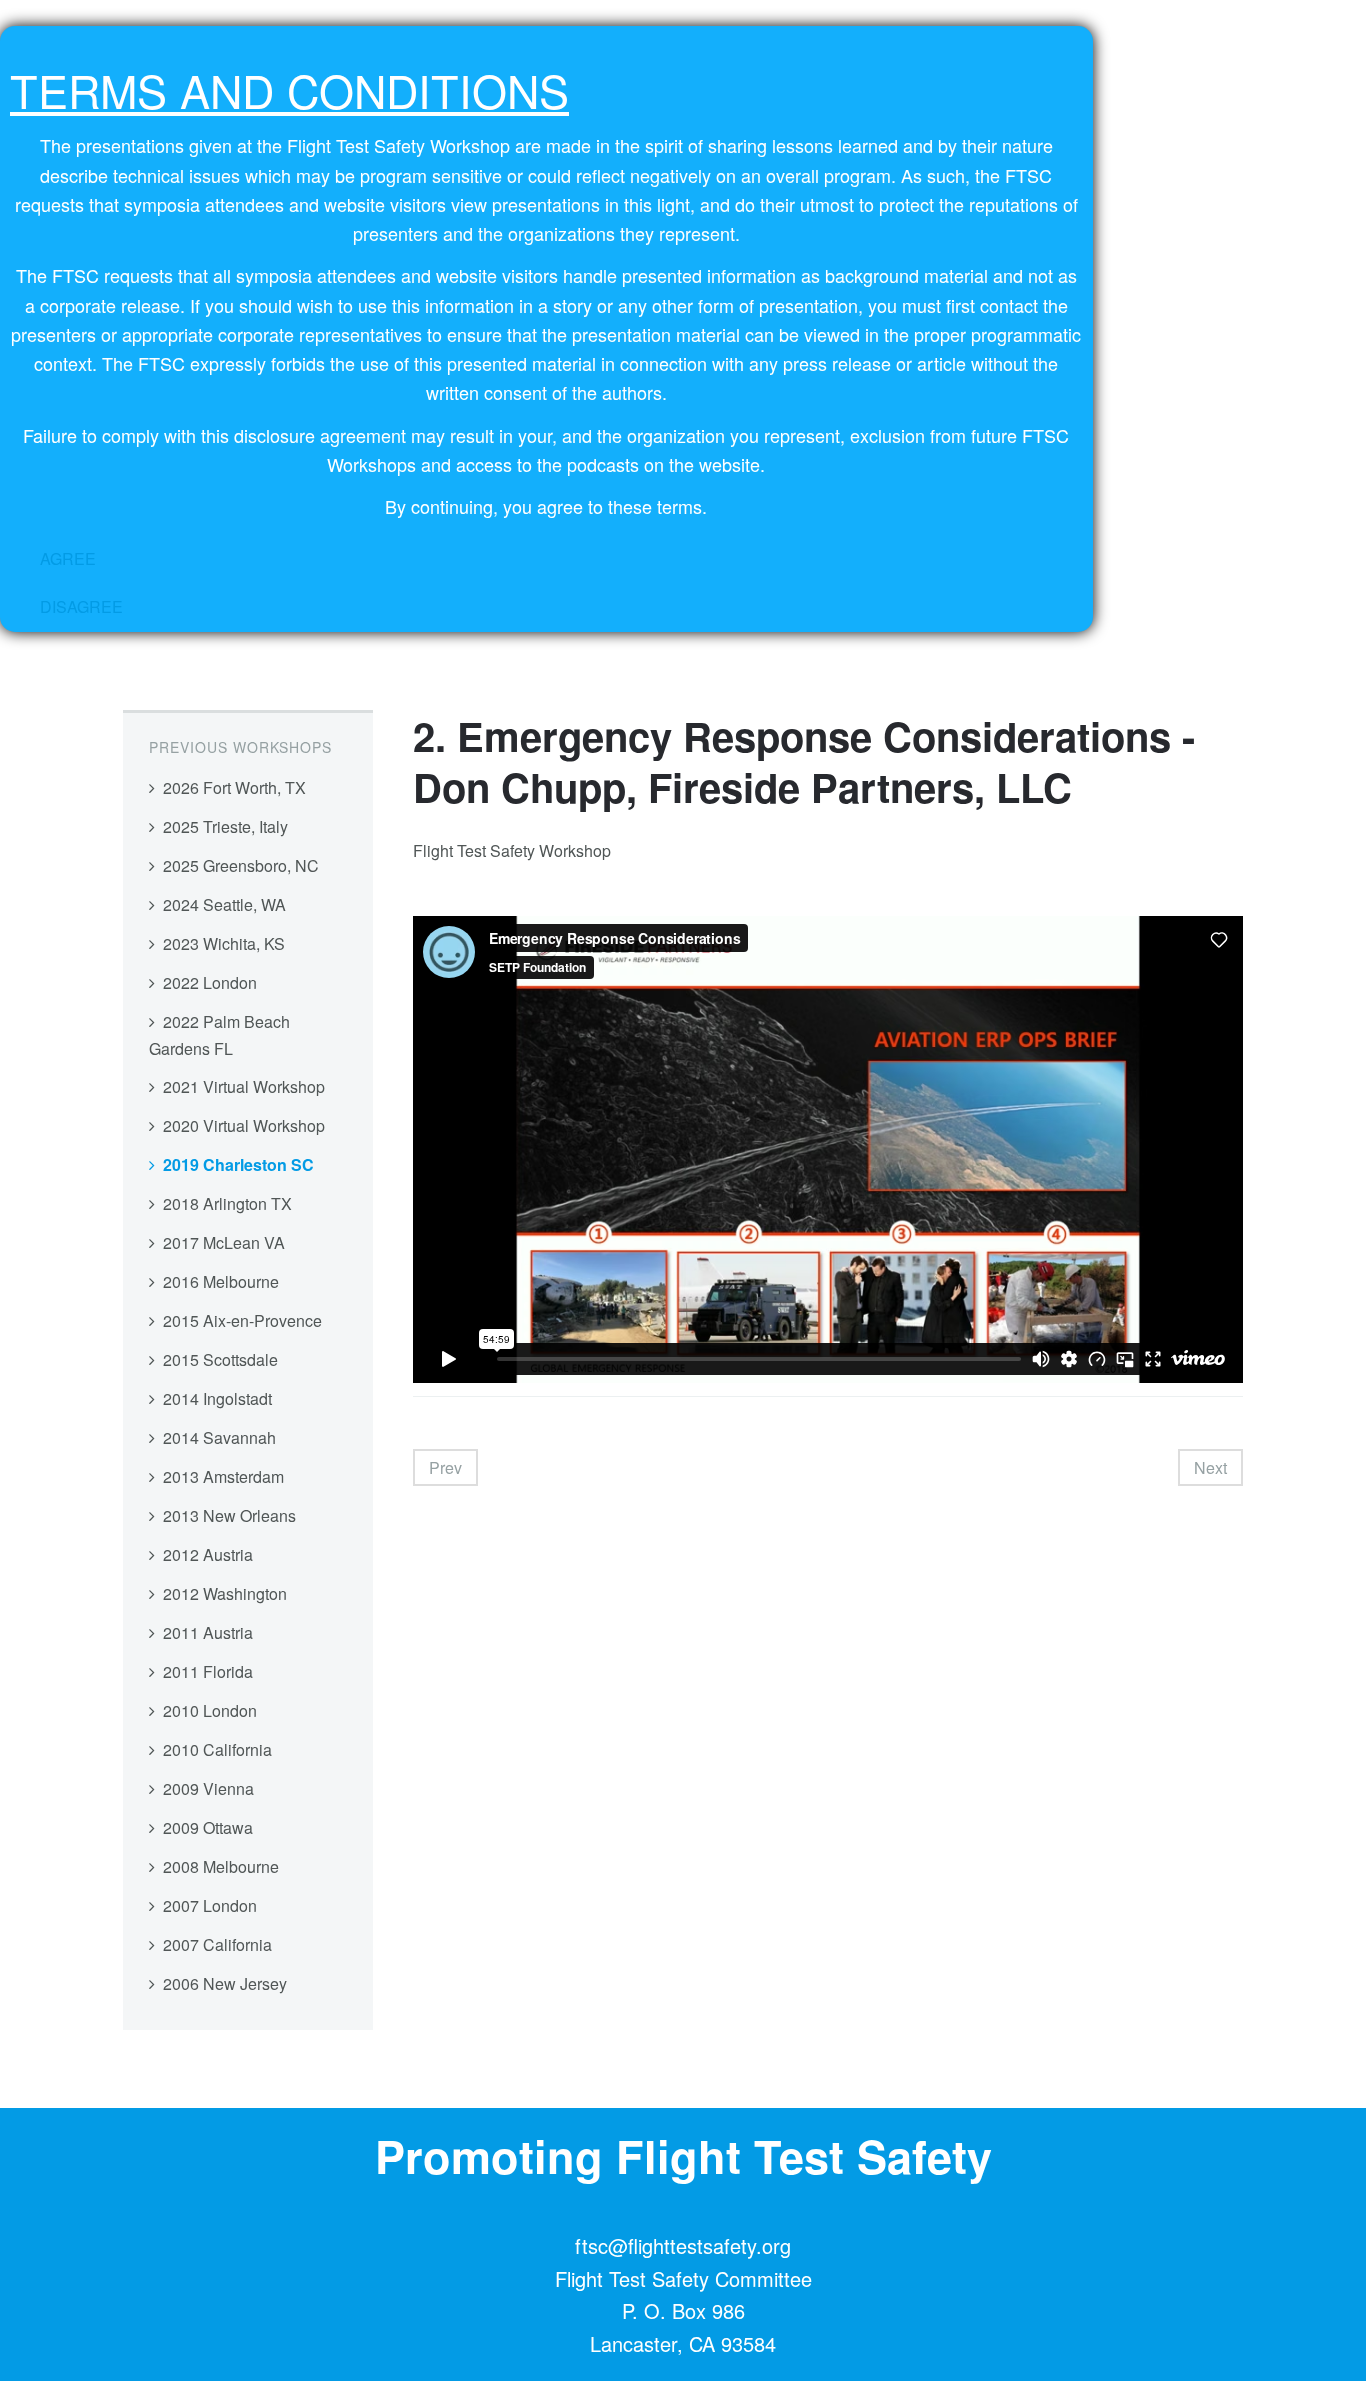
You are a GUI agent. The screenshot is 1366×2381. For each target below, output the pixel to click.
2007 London (210, 1905)
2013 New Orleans (229, 1515)
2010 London (210, 1710)
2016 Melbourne (221, 1281)
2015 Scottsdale (220, 1359)
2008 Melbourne (221, 1866)
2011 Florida (208, 1671)
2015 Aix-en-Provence (242, 1320)
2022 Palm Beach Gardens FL (219, 1035)
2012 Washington (225, 1593)
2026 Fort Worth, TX (234, 787)
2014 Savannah (219, 1437)
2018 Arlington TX (227, 1203)
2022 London (210, 982)
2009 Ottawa (208, 1827)
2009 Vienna (208, 1788)
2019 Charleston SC (238, 1164)
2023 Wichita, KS (224, 943)
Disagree (81, 606)
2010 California (217, 1749)
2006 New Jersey (225, 1983)
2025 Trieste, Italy (225, 826)
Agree (68, 558)
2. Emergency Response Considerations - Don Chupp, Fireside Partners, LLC (804, 761)
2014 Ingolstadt (217, 1398)
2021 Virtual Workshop (244, 1086)
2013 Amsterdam (223, 1476)
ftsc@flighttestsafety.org (683, 2245)
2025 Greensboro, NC (241, 865)
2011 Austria (208, 1632)
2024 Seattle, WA (224, 904)
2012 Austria (208, 1554)
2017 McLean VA (224, 1242)
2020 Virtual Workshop (244, 1125)
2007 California (217, 1944)
